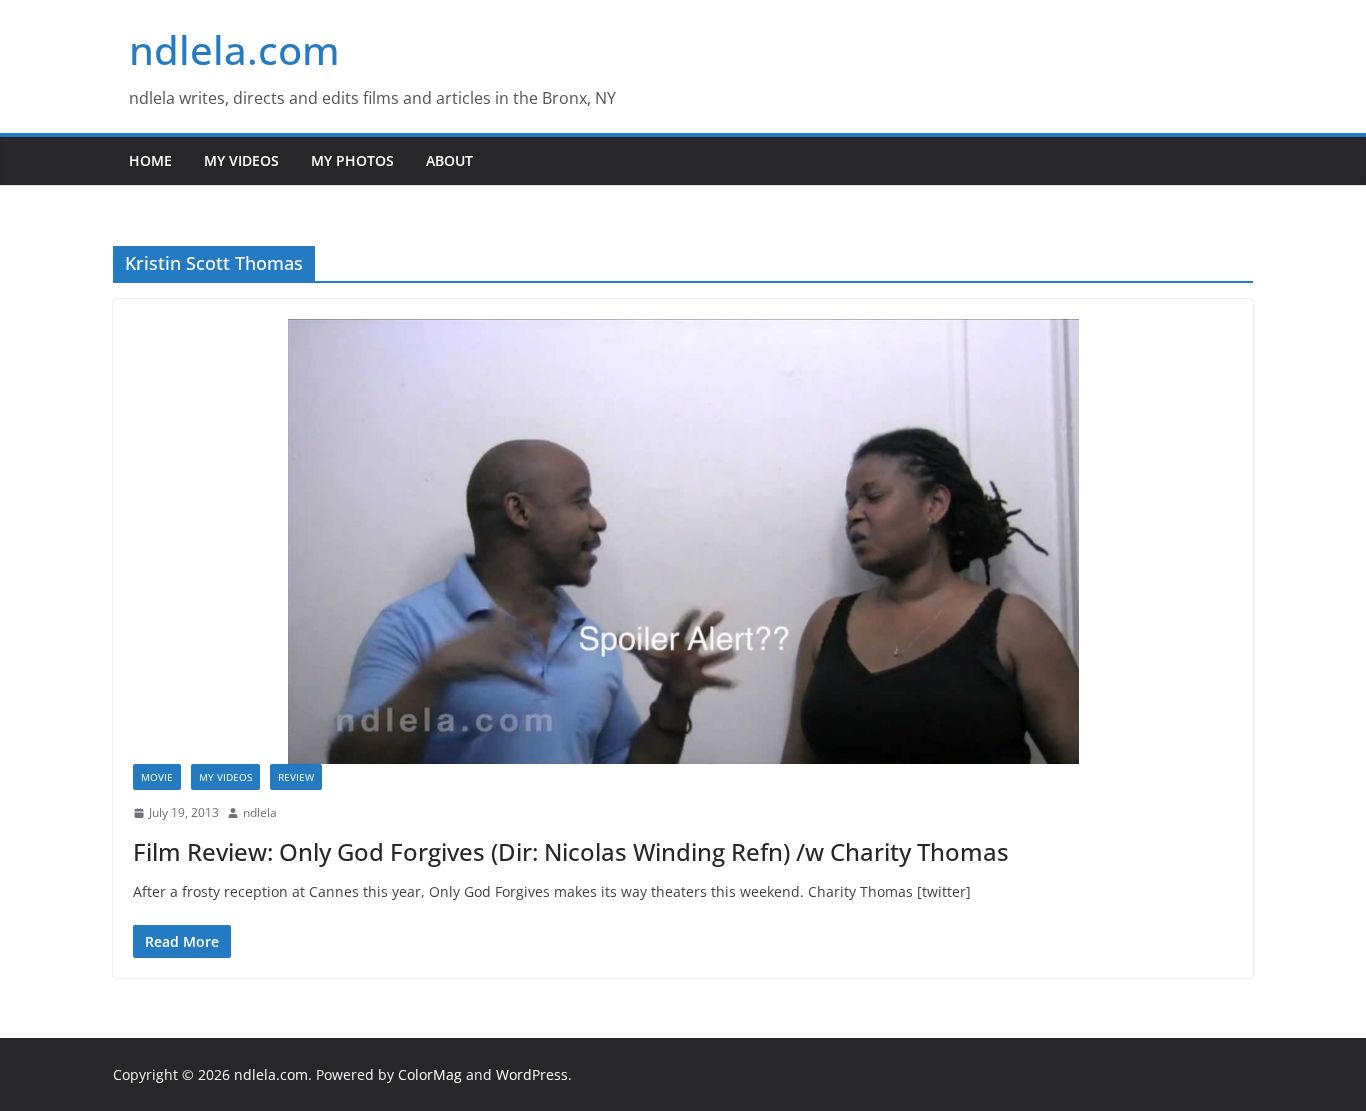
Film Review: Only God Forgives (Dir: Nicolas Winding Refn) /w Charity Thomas (571, 851)
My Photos (352, 160)
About (449, 160)
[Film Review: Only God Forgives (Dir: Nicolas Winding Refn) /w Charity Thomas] (683, 541)
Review (296, 777)
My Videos (241, 160)
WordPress (532, 1074)
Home (150, 160)
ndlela (260, 812)
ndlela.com (234, 49)
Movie (157, 777)
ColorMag (430, 1074)
